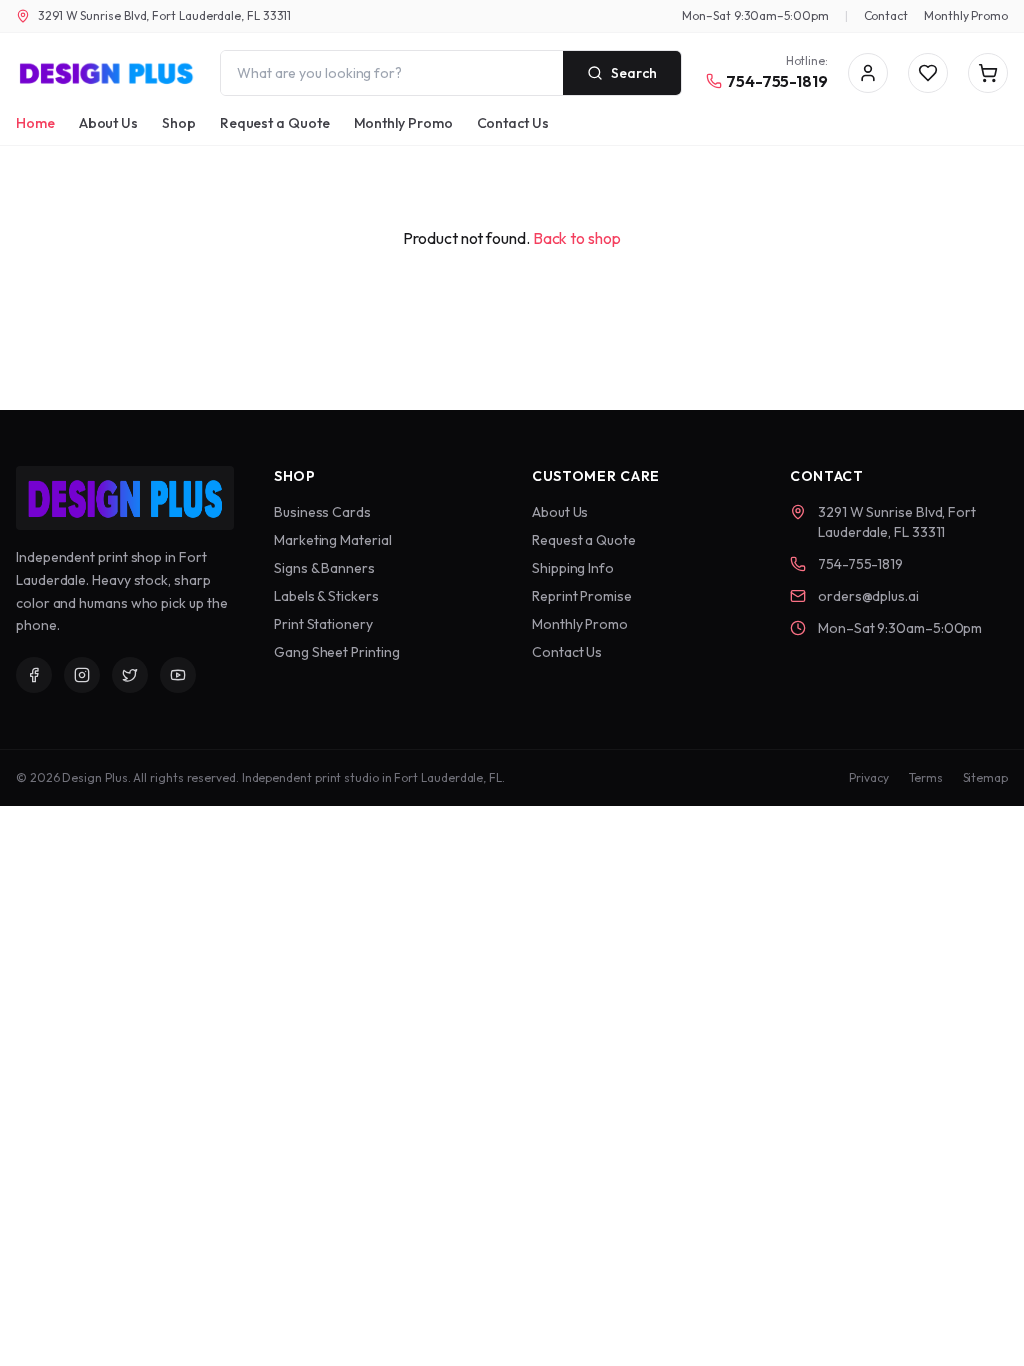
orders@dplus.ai (868, 596)
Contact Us (513, 123)
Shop (179, 123)
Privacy (868, 777)
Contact (886, 15)
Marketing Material (333, 540)
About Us (108, 123)
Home (35, 123)
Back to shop (577, 238)
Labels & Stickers (326, 596)
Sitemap (985, 777)
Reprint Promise (582, 596)
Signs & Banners (324, 568)
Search (634, 73)
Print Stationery (323, 624)
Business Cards (322, 512)
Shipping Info (573, 568)
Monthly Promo (966, 15)
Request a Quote (275, 123)
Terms (926, 777)
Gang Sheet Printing (336, 652)
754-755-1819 (777, 81)
